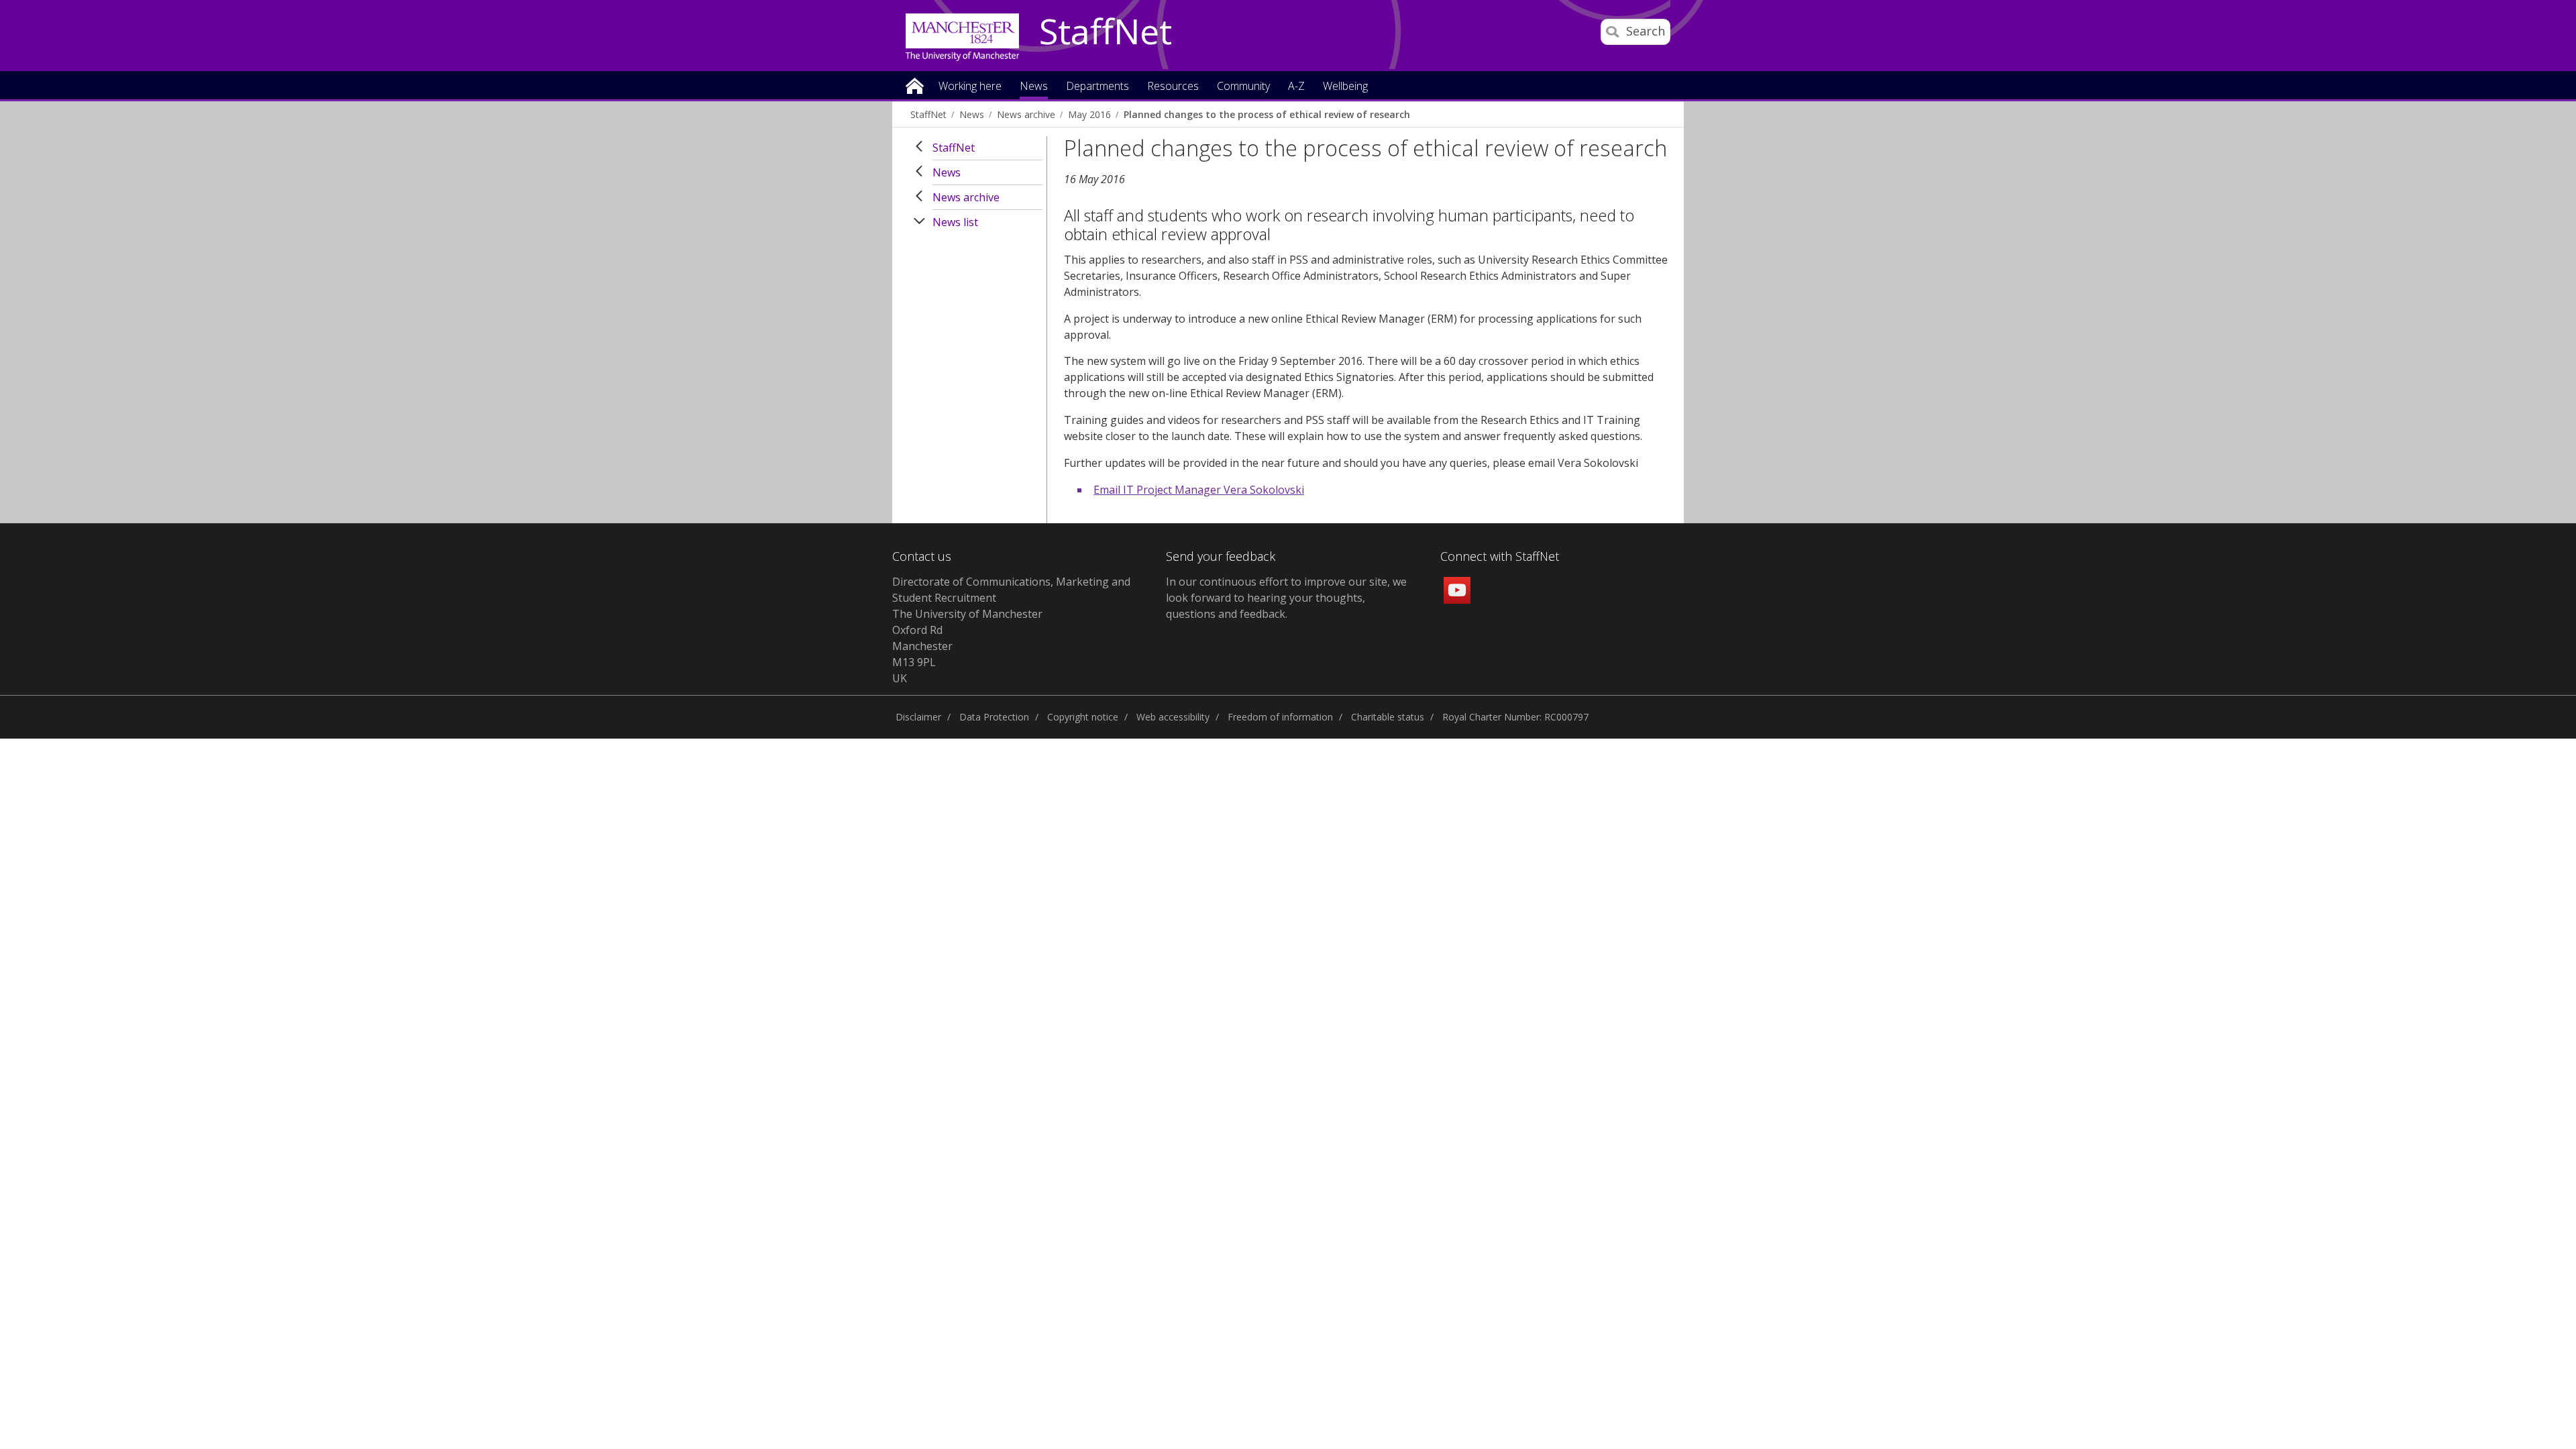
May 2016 (1089, 114)
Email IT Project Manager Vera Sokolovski (1199, 490)
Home (915, 85)
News (972, 114)
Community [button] (1243, 87)
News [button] (1034, 87)
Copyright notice (1083, 717)
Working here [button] (970, 87)
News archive (1026, 114)
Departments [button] (1097, 87)
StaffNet (1106, 32)
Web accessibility (1173, 717)
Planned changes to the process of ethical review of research (1267, 114)
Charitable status (1388, 717)
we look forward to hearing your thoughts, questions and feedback (1286, 598)
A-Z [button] (1296, 87)
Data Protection (994, 717)
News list (955, 222)
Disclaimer (918, 717)
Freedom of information (1280, 717)
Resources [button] (1173, 87)
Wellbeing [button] (1345, 87)
